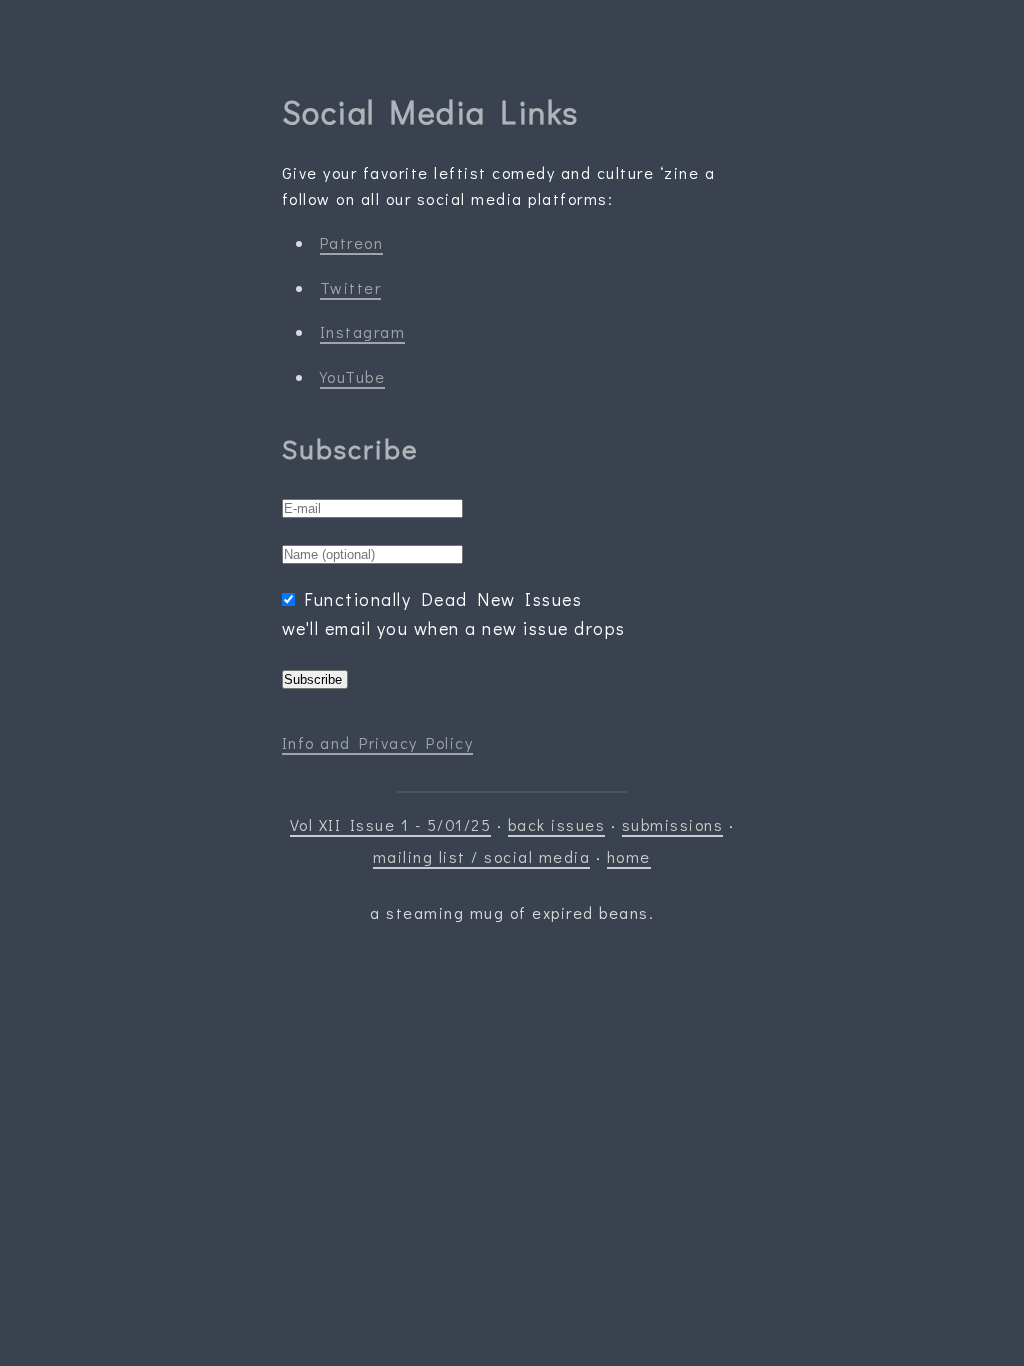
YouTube (353, 376)
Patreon (352, 242)
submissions (673, 824)
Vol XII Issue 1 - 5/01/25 (391, 824)
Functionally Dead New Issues (443, 599)
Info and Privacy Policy (378, 742)
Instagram (363, 331)
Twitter (351, 287)
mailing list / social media (482, 856)
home (629, 856)
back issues (557, 824)
